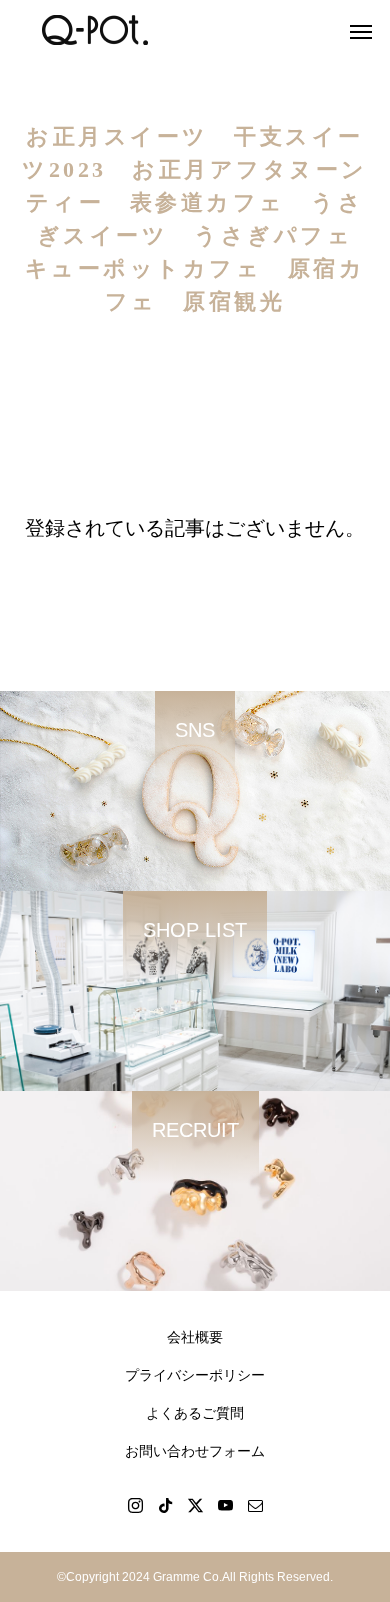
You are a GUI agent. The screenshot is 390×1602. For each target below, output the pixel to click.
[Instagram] (135, 1505)
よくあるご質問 (195, 1413)
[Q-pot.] (95, 30)
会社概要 (195, 1337)
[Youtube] (225, 1505)
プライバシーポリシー (195, 1375)
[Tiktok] (165, 1505)
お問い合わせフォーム (195, 1451)
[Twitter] (195, 1505)
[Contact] (255, 1505)
